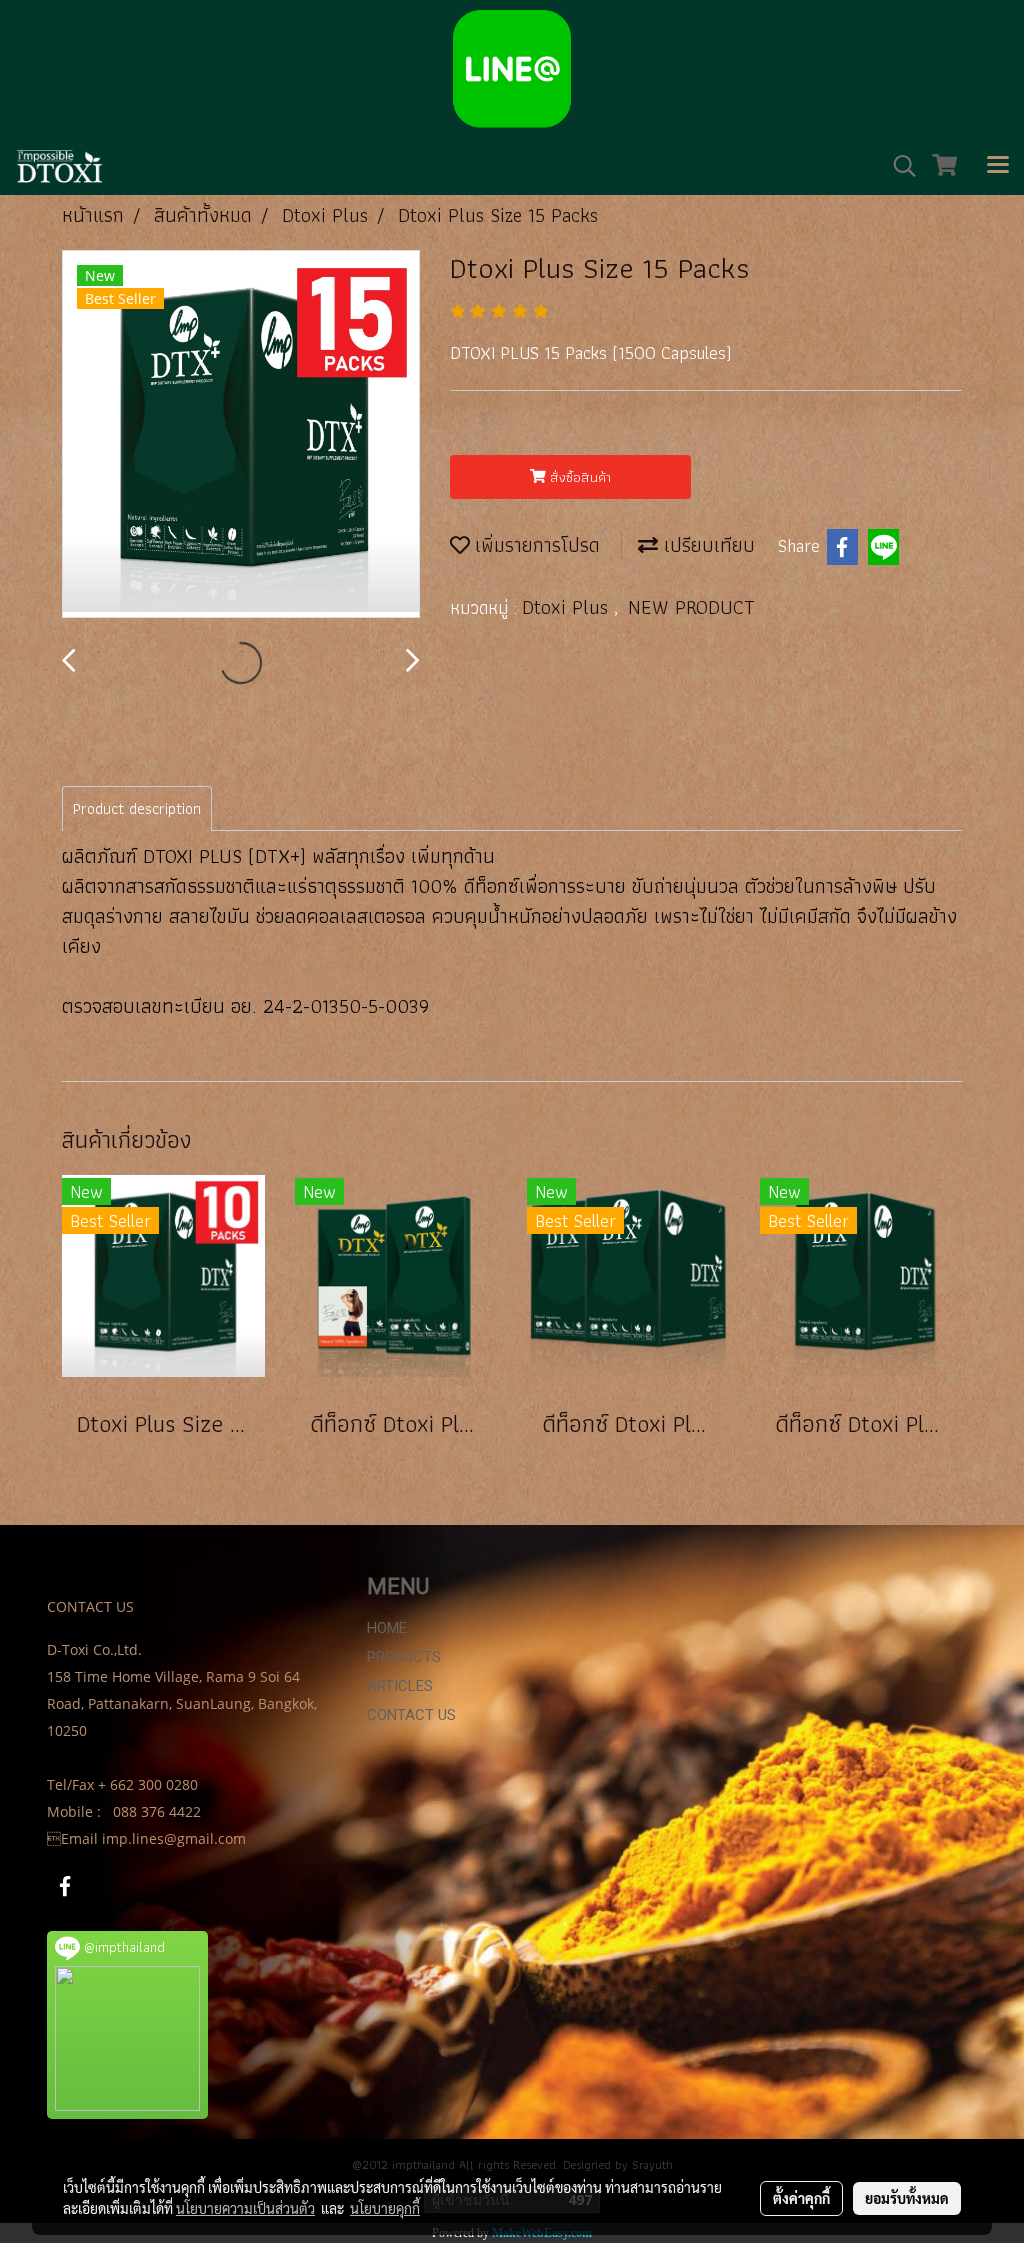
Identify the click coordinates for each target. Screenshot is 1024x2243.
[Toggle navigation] (998, 166)
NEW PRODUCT (691, 607)
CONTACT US (411, 1715)
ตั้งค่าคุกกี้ (801, 2198)
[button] (898, 166)
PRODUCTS (404, 1657)
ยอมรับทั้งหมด (907, 2198)
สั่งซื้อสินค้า (578, 477)
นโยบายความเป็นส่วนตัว (245, 2208)
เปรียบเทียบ (706, 545)
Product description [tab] (137, 808)
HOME (387, 1628)
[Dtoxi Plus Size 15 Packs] (241, 435)
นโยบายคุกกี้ (385, 2208)
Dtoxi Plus (568, 607)
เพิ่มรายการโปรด (535, 545)
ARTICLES (400, 1686)
